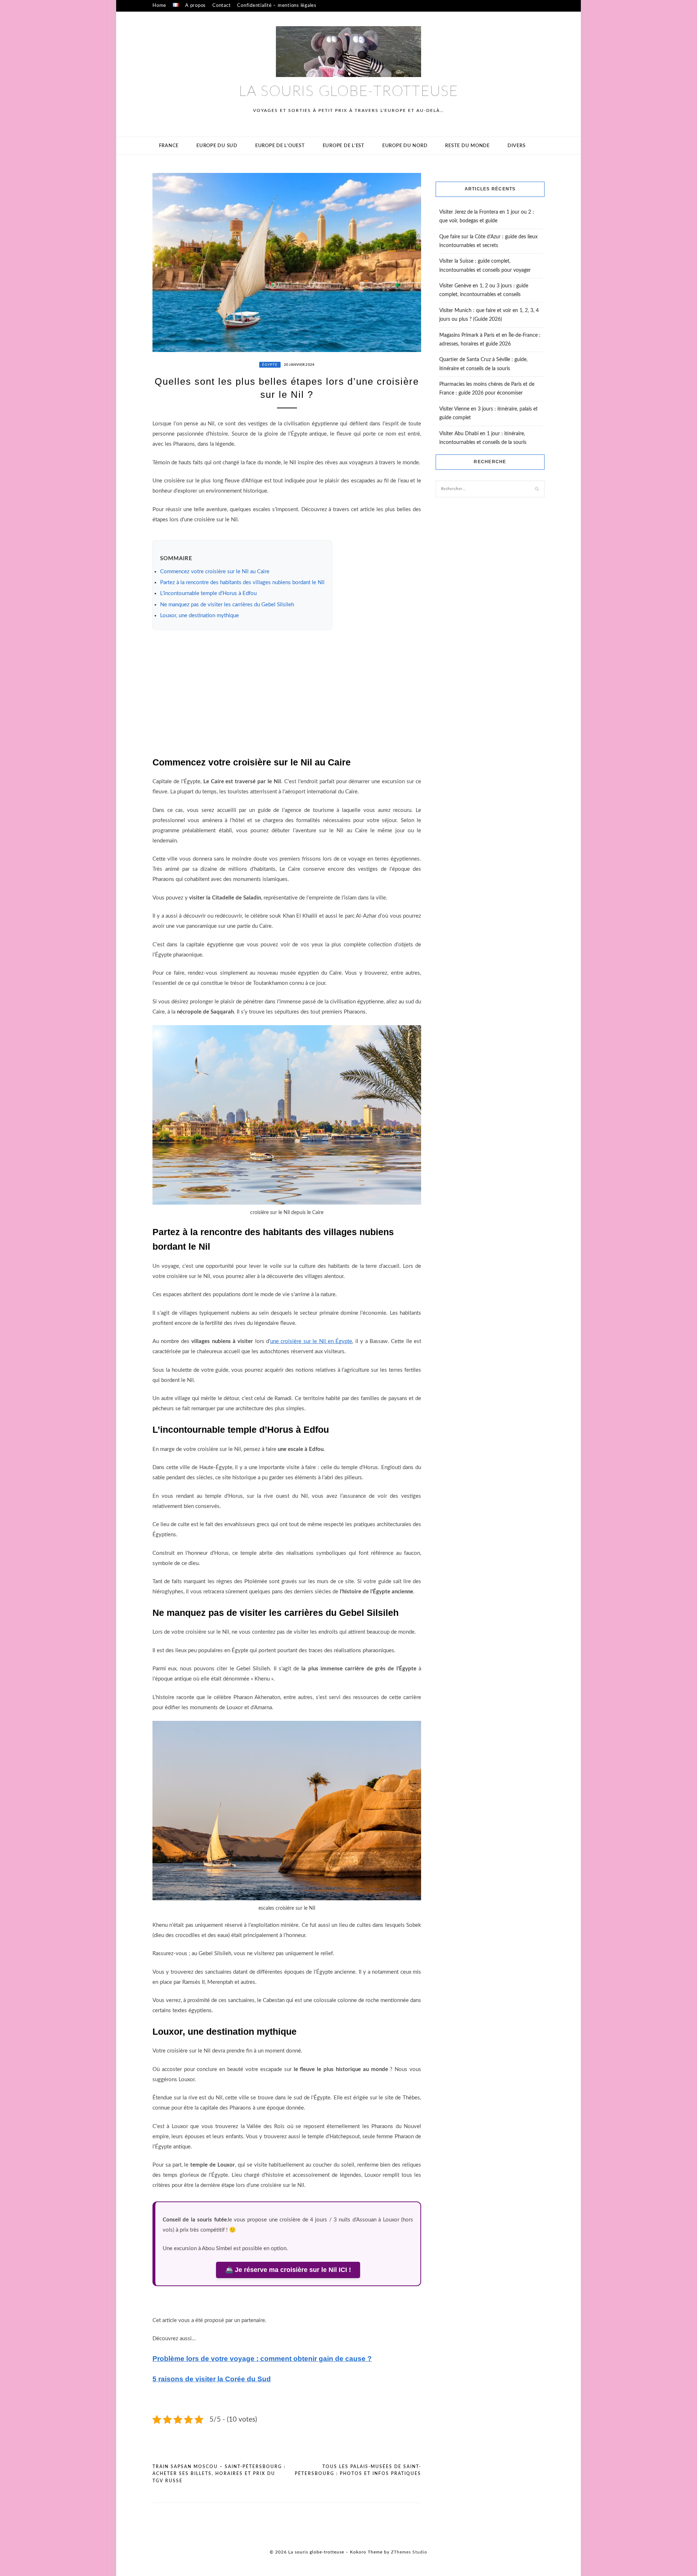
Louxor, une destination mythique (199, 616)
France (169, 146)
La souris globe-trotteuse (348, 92)
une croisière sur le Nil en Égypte (311, 1341)
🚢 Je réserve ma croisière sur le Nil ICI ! (288, 2270)
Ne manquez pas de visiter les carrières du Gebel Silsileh (227, 605)
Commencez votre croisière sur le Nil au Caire (215, 572)
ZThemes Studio (409, 2552)
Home (159, 6)
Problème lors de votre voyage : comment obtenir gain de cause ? (262, 2359)
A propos (195, 6)
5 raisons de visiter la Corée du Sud (212, 2379)
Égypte (270, 365)
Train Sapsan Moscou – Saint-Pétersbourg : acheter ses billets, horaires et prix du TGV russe (219, 2474)
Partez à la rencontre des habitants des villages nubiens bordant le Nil (242, 583)
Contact (221, 6)
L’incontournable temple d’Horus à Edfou (208, 593)
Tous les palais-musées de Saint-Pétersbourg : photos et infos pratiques (358, 2470)
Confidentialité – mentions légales (277, 6)
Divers (517, 146)
